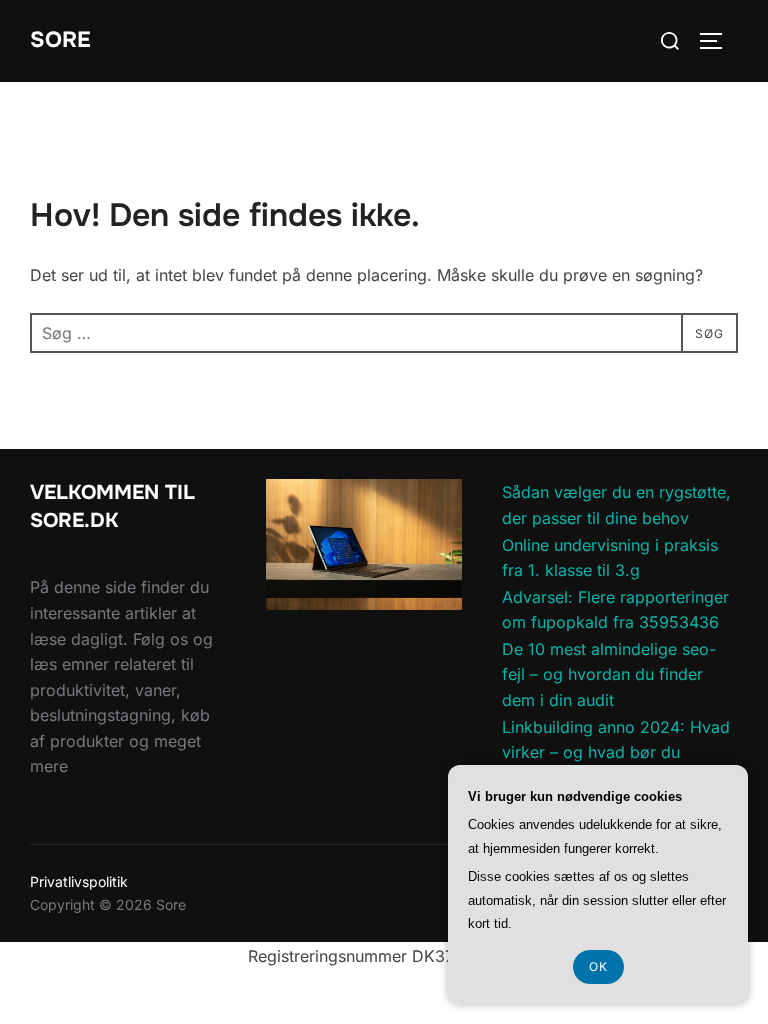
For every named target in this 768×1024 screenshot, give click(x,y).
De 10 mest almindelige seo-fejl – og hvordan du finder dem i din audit (609, 674)
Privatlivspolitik (79, 881)
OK (598, 966)
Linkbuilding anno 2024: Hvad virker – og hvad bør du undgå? (616, 752)
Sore (60, 40)
